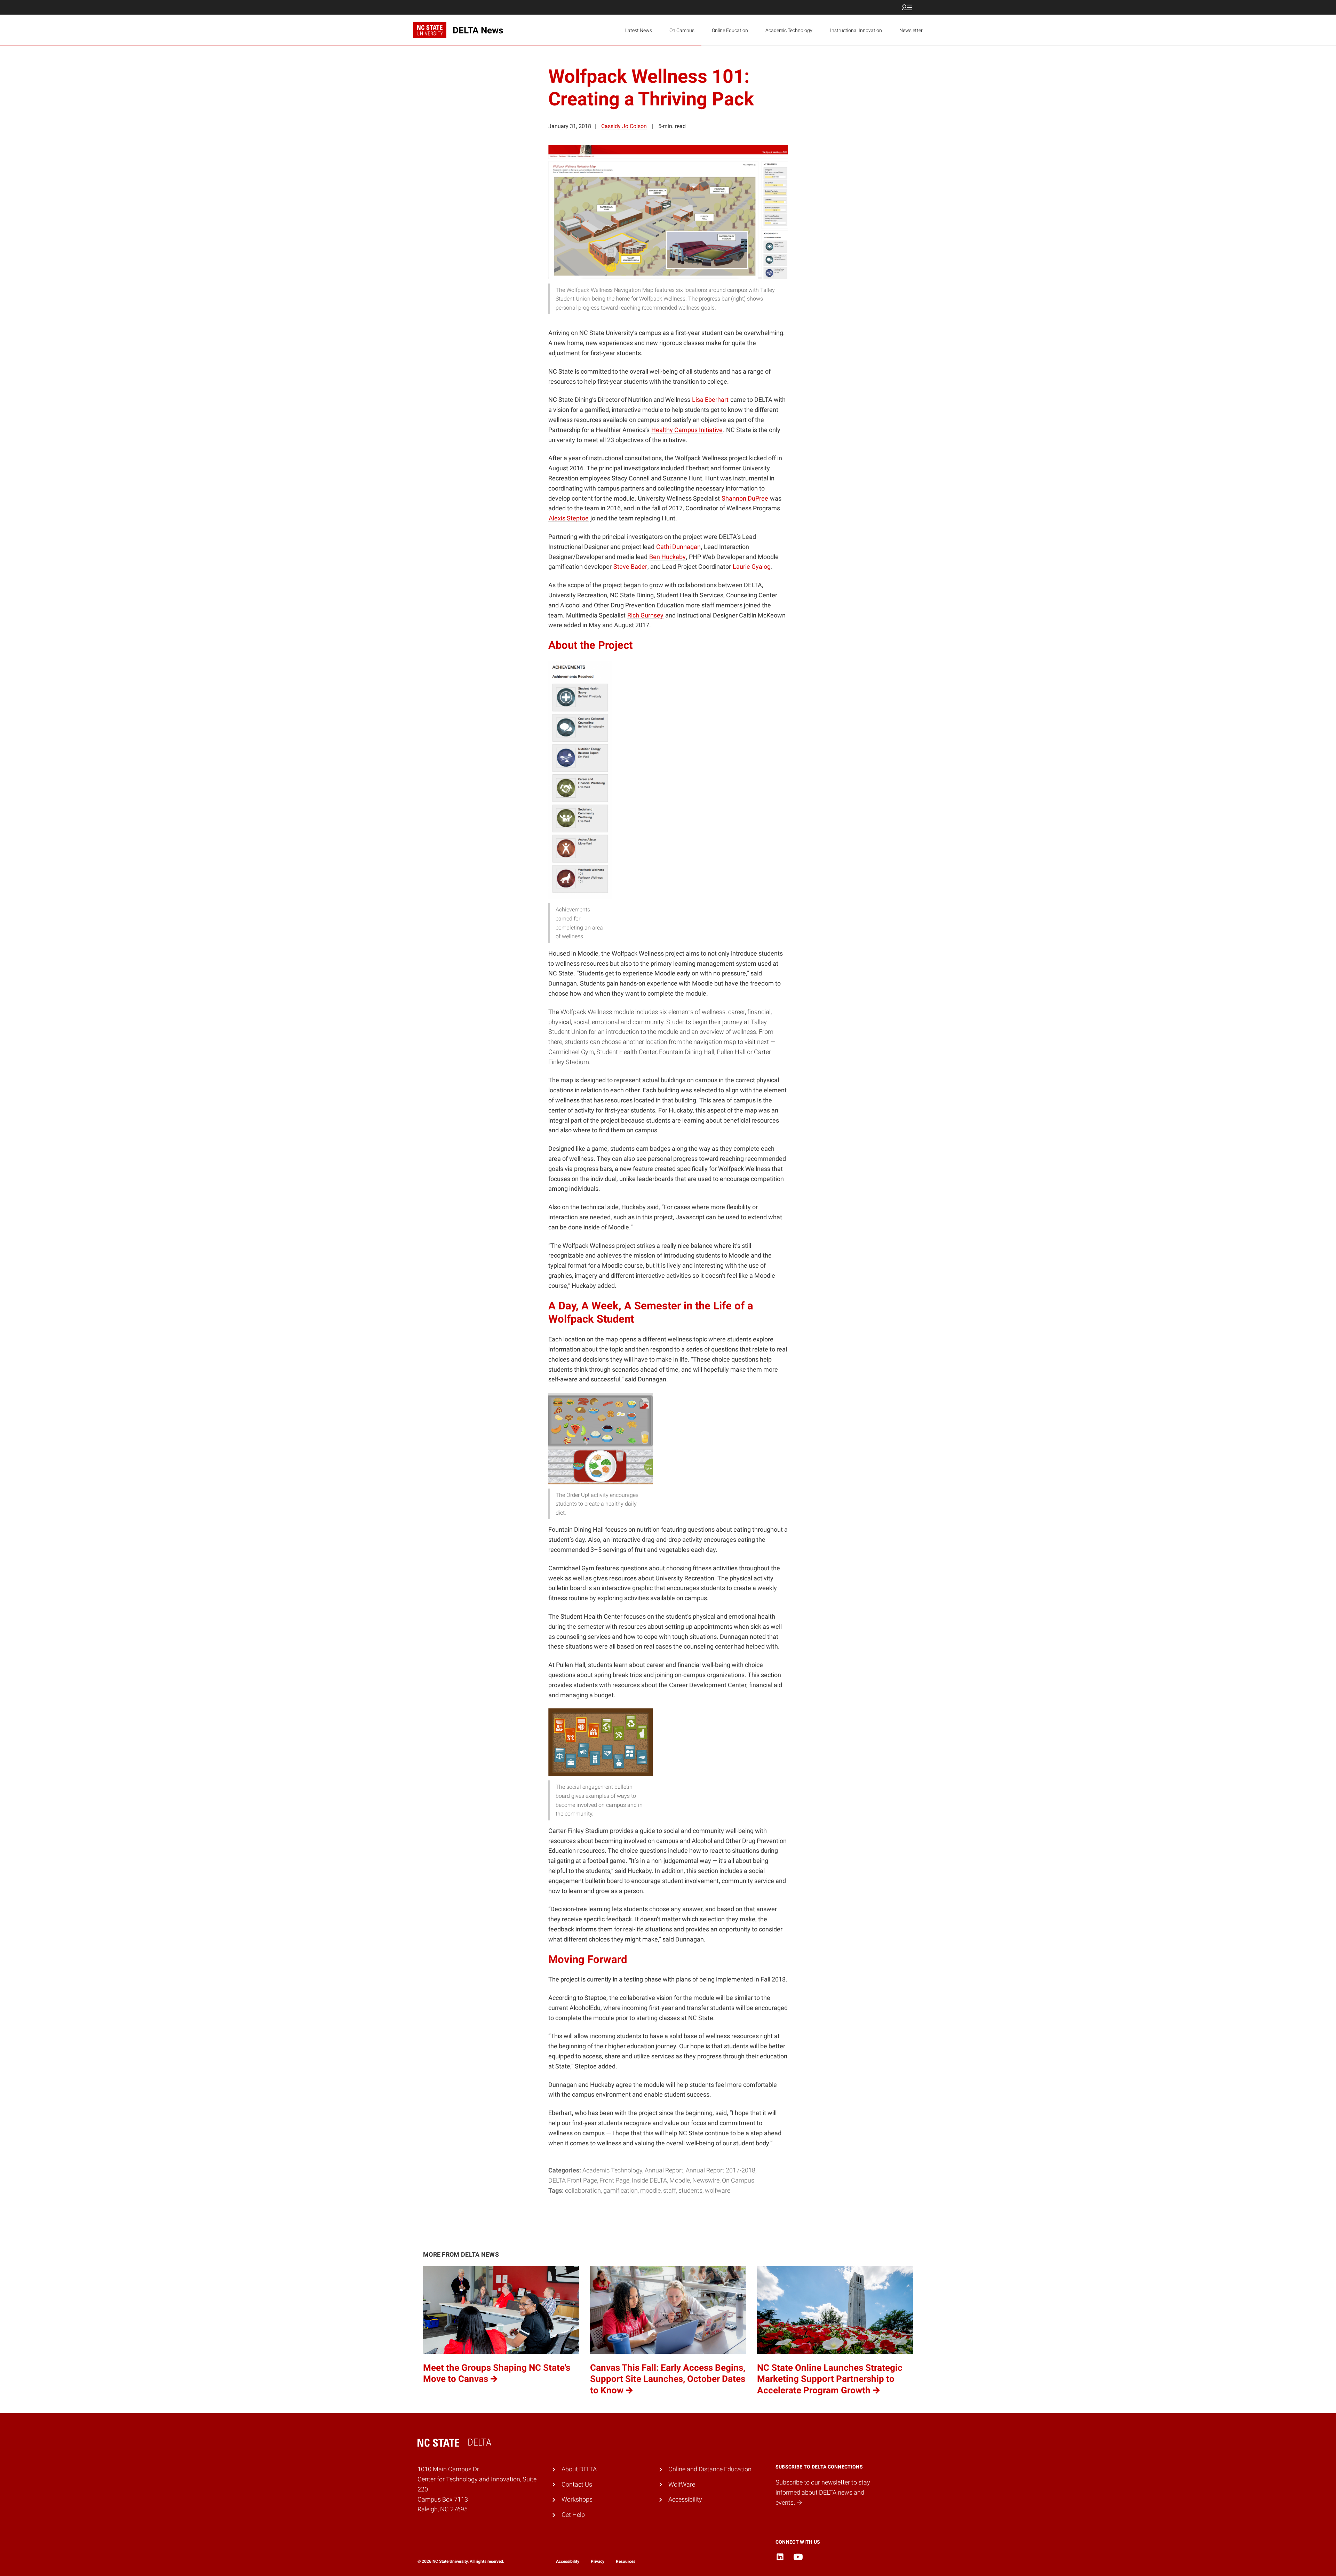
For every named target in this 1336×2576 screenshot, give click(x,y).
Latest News (639, 30)
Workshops (577, 2499)
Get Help (573, 2515)
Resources (626, 2561)
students (690, 2190)
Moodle (680, 2180)
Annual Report (664, 2170)
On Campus (682, 30)
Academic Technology (789, 30)
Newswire (706, 2180)
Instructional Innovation (856, 30)
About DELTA (579, 2469)
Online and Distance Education (710, 2469)
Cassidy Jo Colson (624, 126)
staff (670, 2190)
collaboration (583, 2190)
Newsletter (911, 30)
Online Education (730, 30)
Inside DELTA (649, 2180)
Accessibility (685, 2499)
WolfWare (718, 2190)
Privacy (598, 2561)
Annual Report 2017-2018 (721, 2170)
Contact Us (577, 2484)
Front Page (614, 2180)
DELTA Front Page (573, 2180)
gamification (621, 2190)
